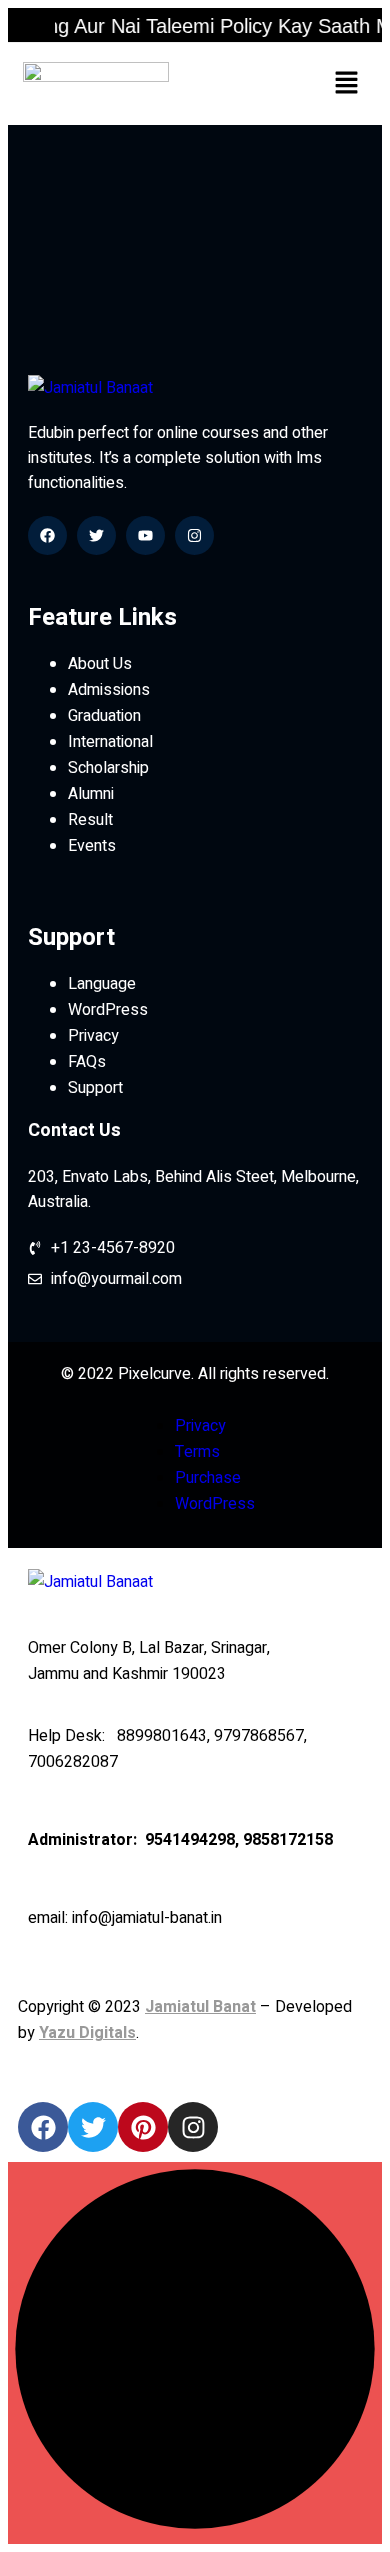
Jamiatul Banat (200, 2007)
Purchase (208, 1478)
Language (102, 984)
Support (95, 1088)
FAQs (87, 1062)
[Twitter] (96, 535)
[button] (347, 84)
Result (90, 820)
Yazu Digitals (87, 2033)
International (110, 742)
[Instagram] (194, 535)
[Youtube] (145, 535)
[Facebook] (47, 535)
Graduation (104, 716)
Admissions (109, 690)
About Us (100, 664)
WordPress (108, 1010)
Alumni (91, 794)
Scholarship (108, 768)
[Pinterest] (143, 2127)
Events (92, 846)
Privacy (93, 1036)
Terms (197, 1452)
